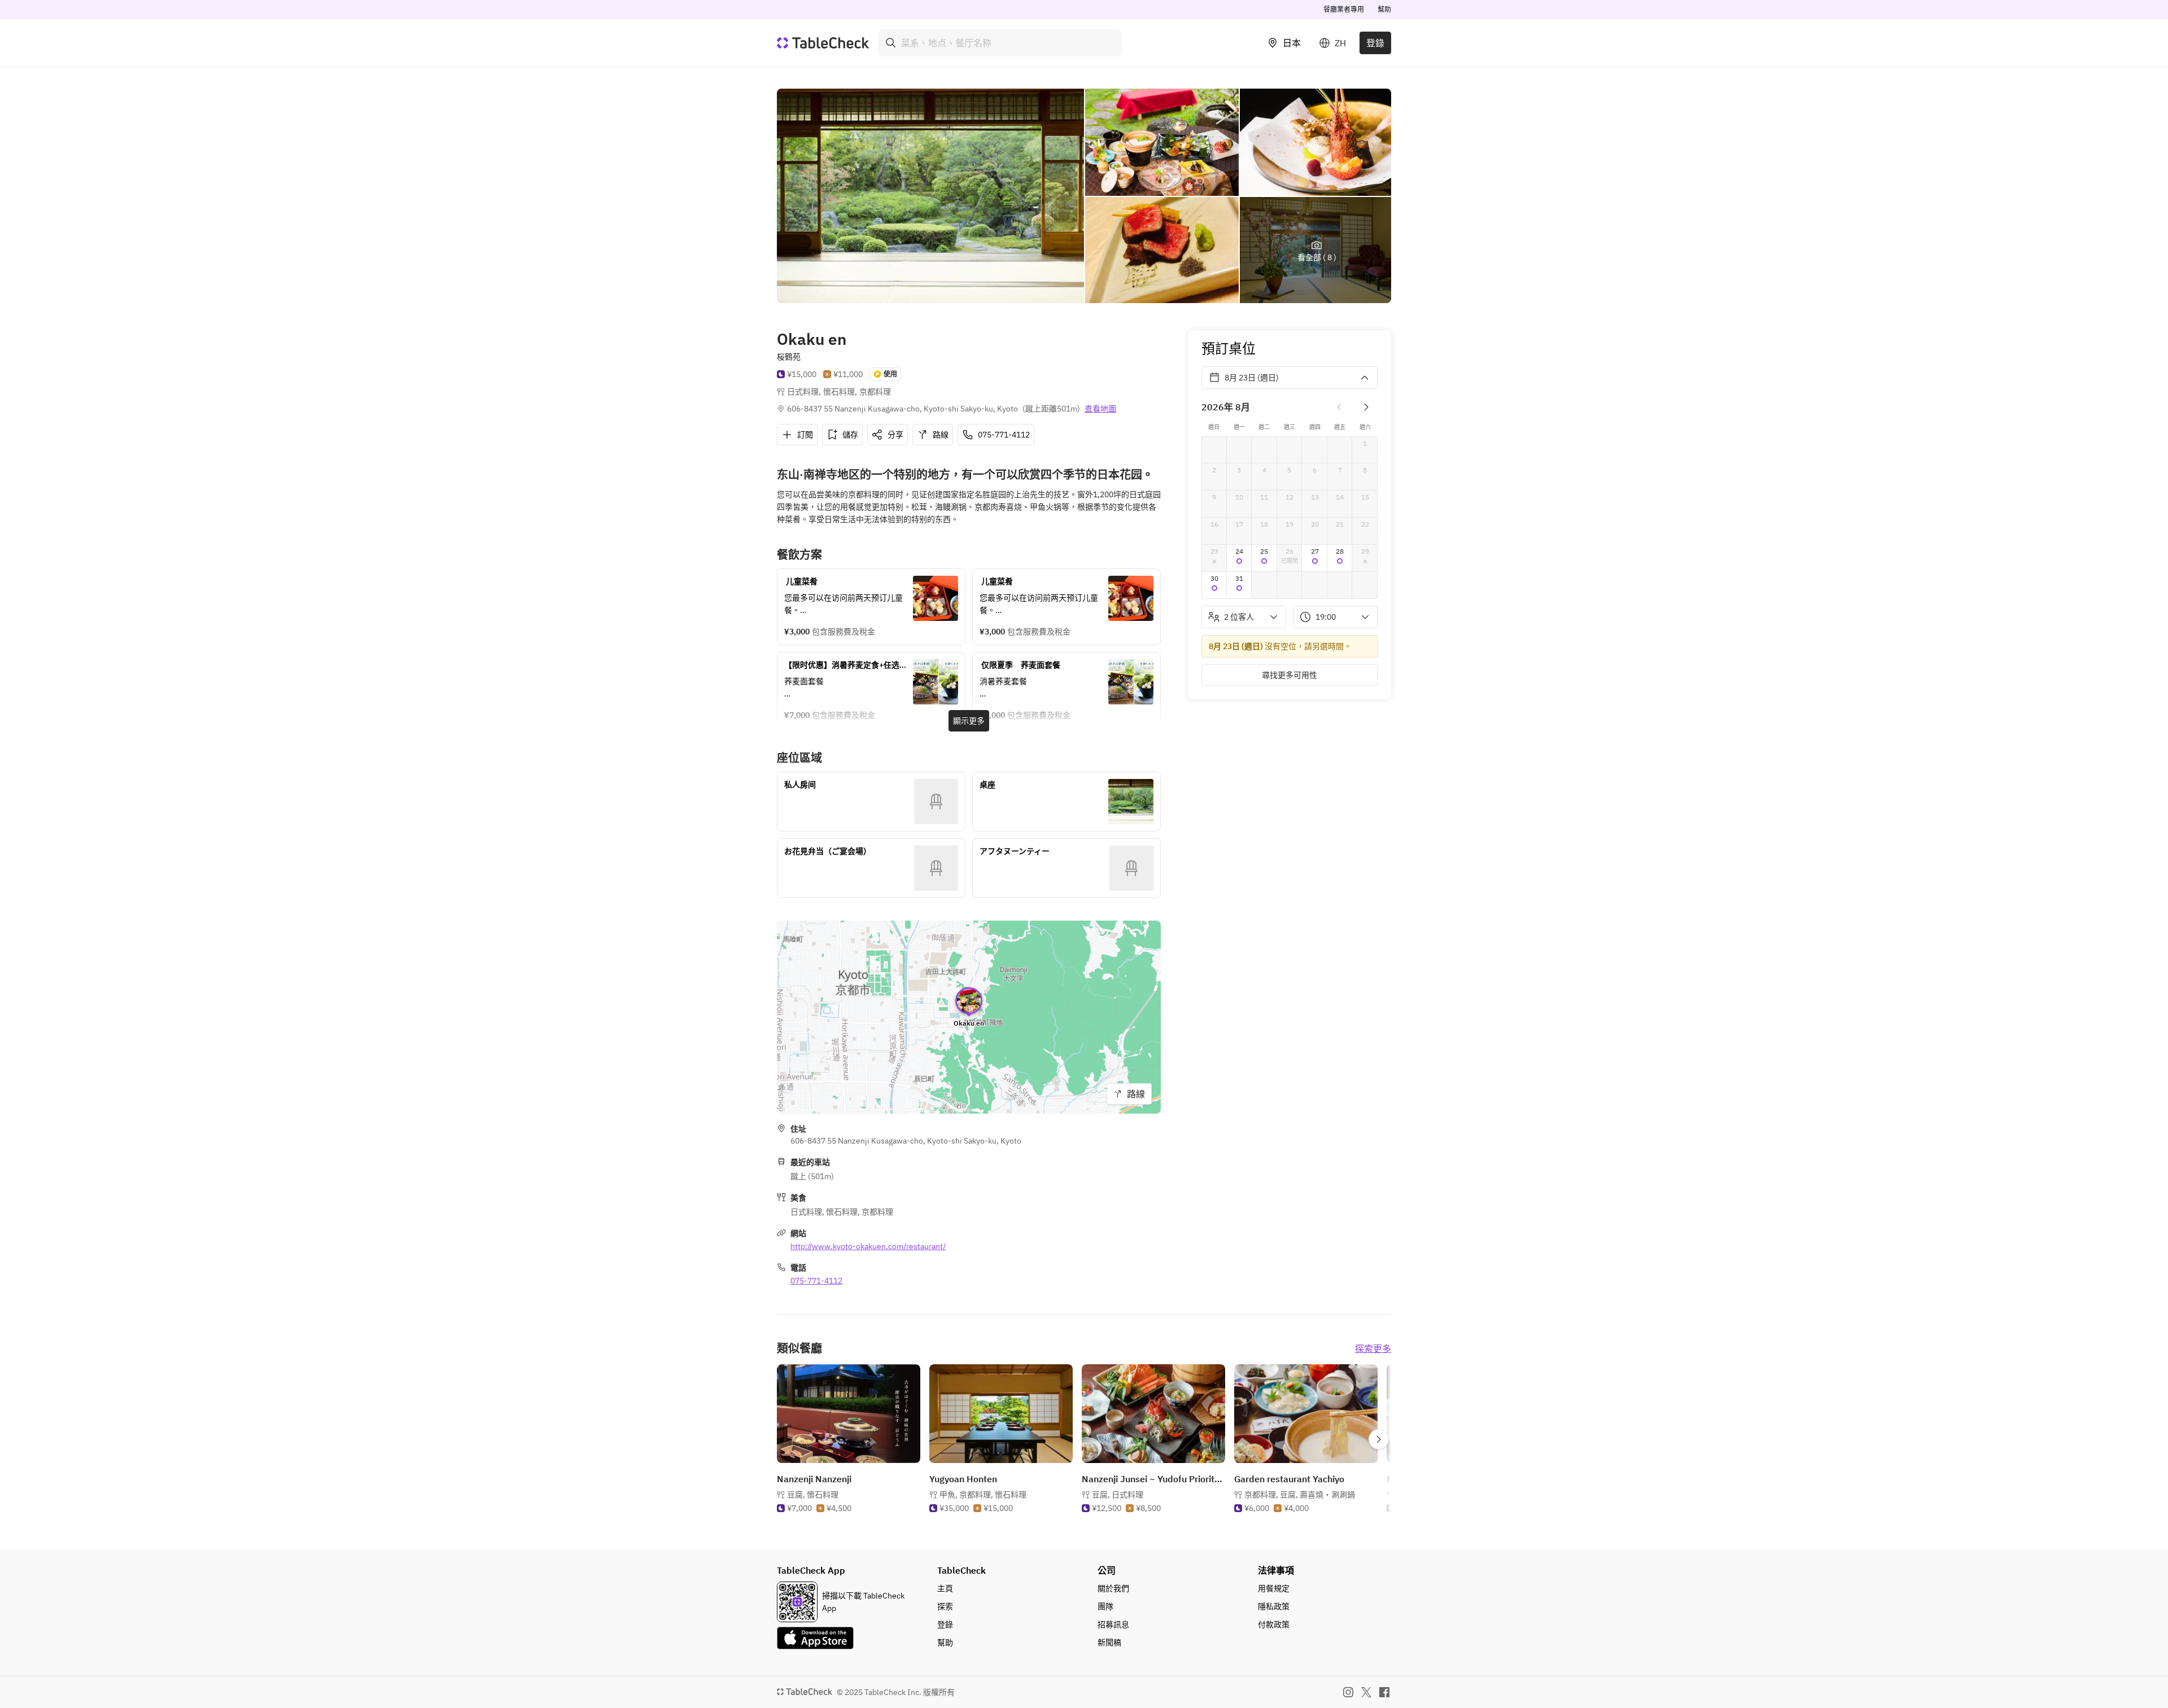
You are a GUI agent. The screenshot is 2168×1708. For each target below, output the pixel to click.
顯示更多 (969, 721)
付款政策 (1274, 1624)
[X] (1366, 1692)
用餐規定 (1274, 1588)
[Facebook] (1384, 1692)
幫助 (1384, 9)
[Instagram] (1348, 1692)
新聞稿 (1109, 1643)
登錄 (1375, 43)
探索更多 (1373, 1348)
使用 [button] (890, 374)
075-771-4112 (816, 1281)
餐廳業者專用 (1344, 9)
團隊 (1105, 1606)
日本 (1292, 43)
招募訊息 (1113, 1624)
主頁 (945, 1588)
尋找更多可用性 (1290, 675)
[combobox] (1000, 43)
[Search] (891, 43)
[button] (1240, 558)
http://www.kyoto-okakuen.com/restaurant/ (868, 1246)
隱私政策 (1274, 1606)
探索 (945, 1606)
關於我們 (1113, 1588)
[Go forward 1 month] (1366, 407)
